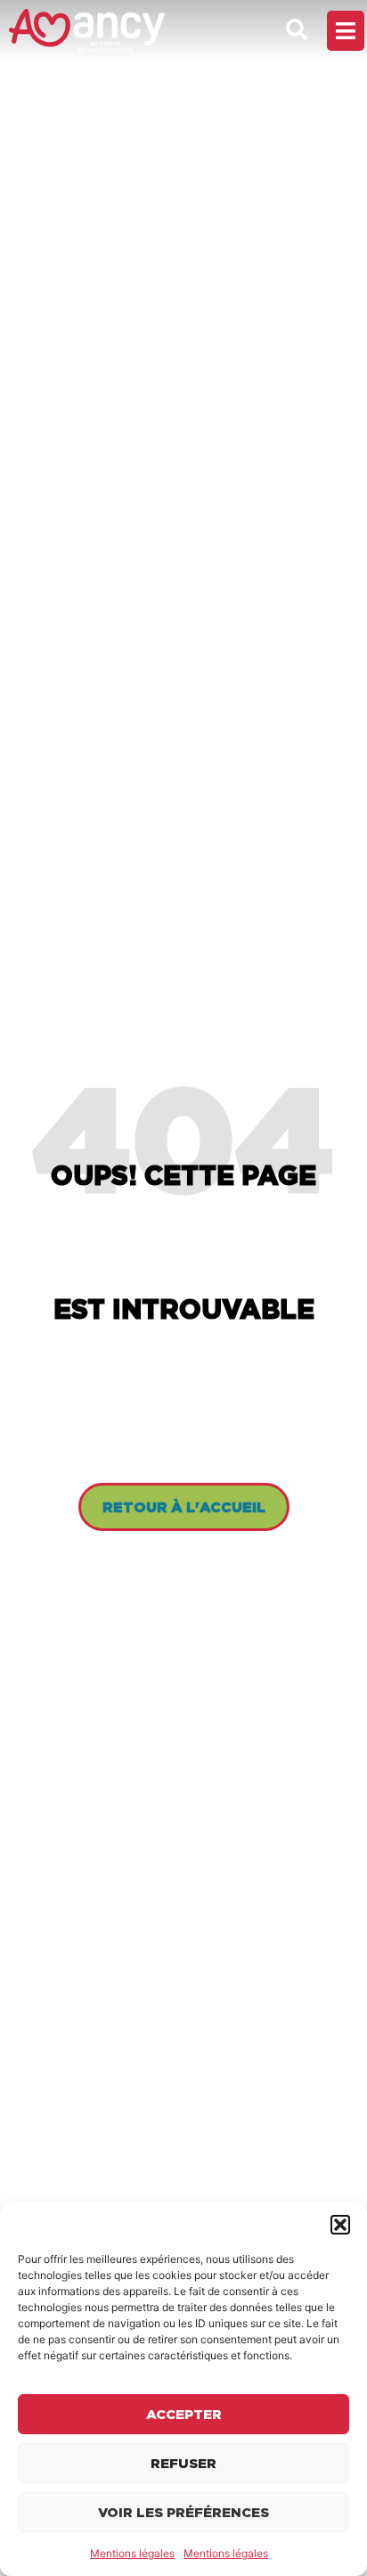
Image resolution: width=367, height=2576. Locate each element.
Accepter (184, 2414)
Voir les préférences (183, 2512)
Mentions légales (132, 2553)
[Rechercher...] (297, 31)
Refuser (183, 2463)
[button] (340, 2225)
